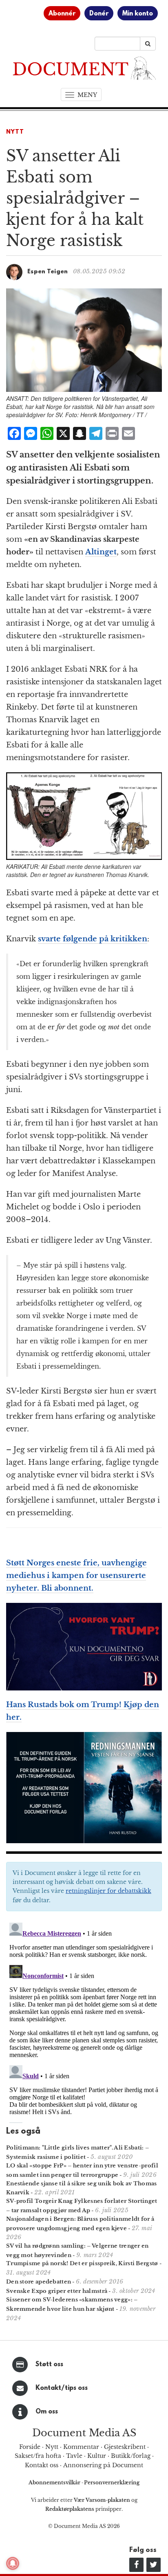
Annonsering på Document (103, 2465)
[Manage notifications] (13, 2563)
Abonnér (62, 14)
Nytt (15, 132)
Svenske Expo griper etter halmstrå (57, 2291)
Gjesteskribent (125, 2447)
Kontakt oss (42, 2465)
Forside (30, 2447)
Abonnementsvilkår (55, 2483)
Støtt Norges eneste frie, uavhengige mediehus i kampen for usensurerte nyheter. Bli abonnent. (76, 1576)
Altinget (101, 552)
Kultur (97, 2456)
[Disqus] (84, 2021)
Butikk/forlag (131, 2456)
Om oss (47, 2412)
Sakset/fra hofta (38, 2456)
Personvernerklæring (112, 2483)
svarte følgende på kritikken (93, 939)
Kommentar (81, 2447)
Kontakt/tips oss (62, 2388)
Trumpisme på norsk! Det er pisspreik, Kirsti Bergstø (82, 2263)
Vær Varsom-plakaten (102, 2500)
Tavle (74, 2456)
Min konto (138, 14)
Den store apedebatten (39, 2282)
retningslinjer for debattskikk (108, 1891)
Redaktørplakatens (70, 2509)
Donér (99, 14)
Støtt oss (49, 2365)
